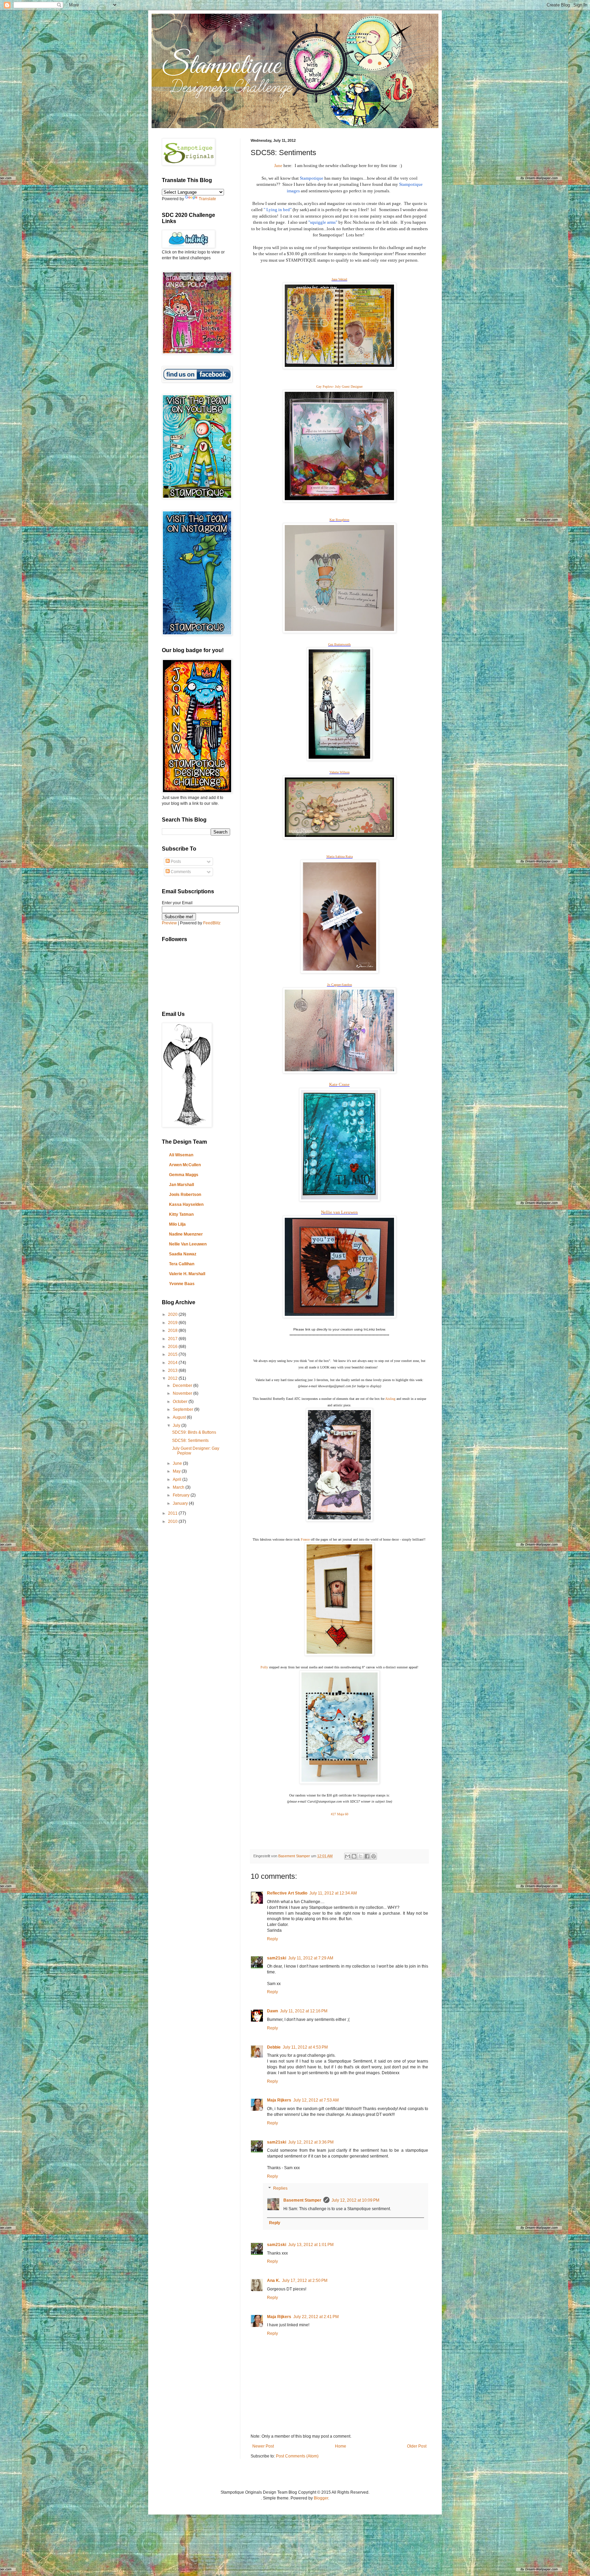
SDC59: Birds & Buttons (194, 1432)
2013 (173, 1370)
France (305, 1539)
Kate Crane (339, 1084)
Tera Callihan (182, 1264)
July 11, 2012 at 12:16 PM (304, 2011)
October (181, 1402)
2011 (173, 1513)
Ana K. (273, 2281)
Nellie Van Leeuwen (188, 1244)
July (177, 1425)
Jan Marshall (181, 1185)
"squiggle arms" (323, 222)
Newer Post (263, 2446)
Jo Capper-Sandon (340, 985)
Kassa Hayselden (186, 1204)
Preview (169, 923)
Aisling (390, 1399)
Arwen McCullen (185, 1165)
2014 (173, 1363)
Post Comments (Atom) (297, 2456)
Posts (175, 862)
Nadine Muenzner (186, 1234)
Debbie (274, 2047)
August (180, 1417)
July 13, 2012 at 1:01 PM (311, 2245)
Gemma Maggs (184, 1175)
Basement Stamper (302, 2200)
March (179, 1487)
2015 (173, 1354)
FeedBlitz (212, 923)
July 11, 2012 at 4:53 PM (305, 2047)
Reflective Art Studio (287, 1893)
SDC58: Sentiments (190, 1441)
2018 (173, 1331)
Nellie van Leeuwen (339, 1212)
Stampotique (312, 178)
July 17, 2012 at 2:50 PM (305, 2281)
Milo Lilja (177, 1224)
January (181, 1503)
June (178, 1463)
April (178, 1479)
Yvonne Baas (182, 1284)
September (184, 1409)
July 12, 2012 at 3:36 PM (311, 2142)
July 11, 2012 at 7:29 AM (311, 1958)
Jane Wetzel (339, 279)
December (183, 1386)
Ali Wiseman (181, 1155)
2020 (173, 1314)
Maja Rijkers (279, 2100)
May (177, 1471)
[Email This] (348, 1856)
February (182, 1495)
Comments (180, 872)
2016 (173, 1347)
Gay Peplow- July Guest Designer (339, 387)
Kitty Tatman (181, 1214)
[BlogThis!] (354, 1856)
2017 (173, 1339)
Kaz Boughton (339, 520)
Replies (280, 2189)
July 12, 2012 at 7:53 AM (316, 2100)
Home (341, 2446)
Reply (272, 1939)
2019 (173, 1323)
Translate (207, 199)
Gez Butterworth (339, 644)
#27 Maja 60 (340, 1814)
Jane (278, 166)
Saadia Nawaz (183, 1254)
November (183, 1393)
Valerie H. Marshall (187, 1274)
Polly (264, 1667)
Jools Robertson (185, 1195)
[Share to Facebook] (367, 1856)
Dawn (272, 2011)
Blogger (321, 2498)
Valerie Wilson (340, 772)
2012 (173, 1378)
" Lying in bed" (278, 210)
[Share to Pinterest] (374, 1856)
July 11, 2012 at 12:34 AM (333, 1893)
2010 (173, 1521)
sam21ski (277, 1958)
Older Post (417, 2446)
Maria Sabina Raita (340, 857)
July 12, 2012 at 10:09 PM (355, 2200)
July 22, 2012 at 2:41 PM (316, 2317)
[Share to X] (361, 1856)
